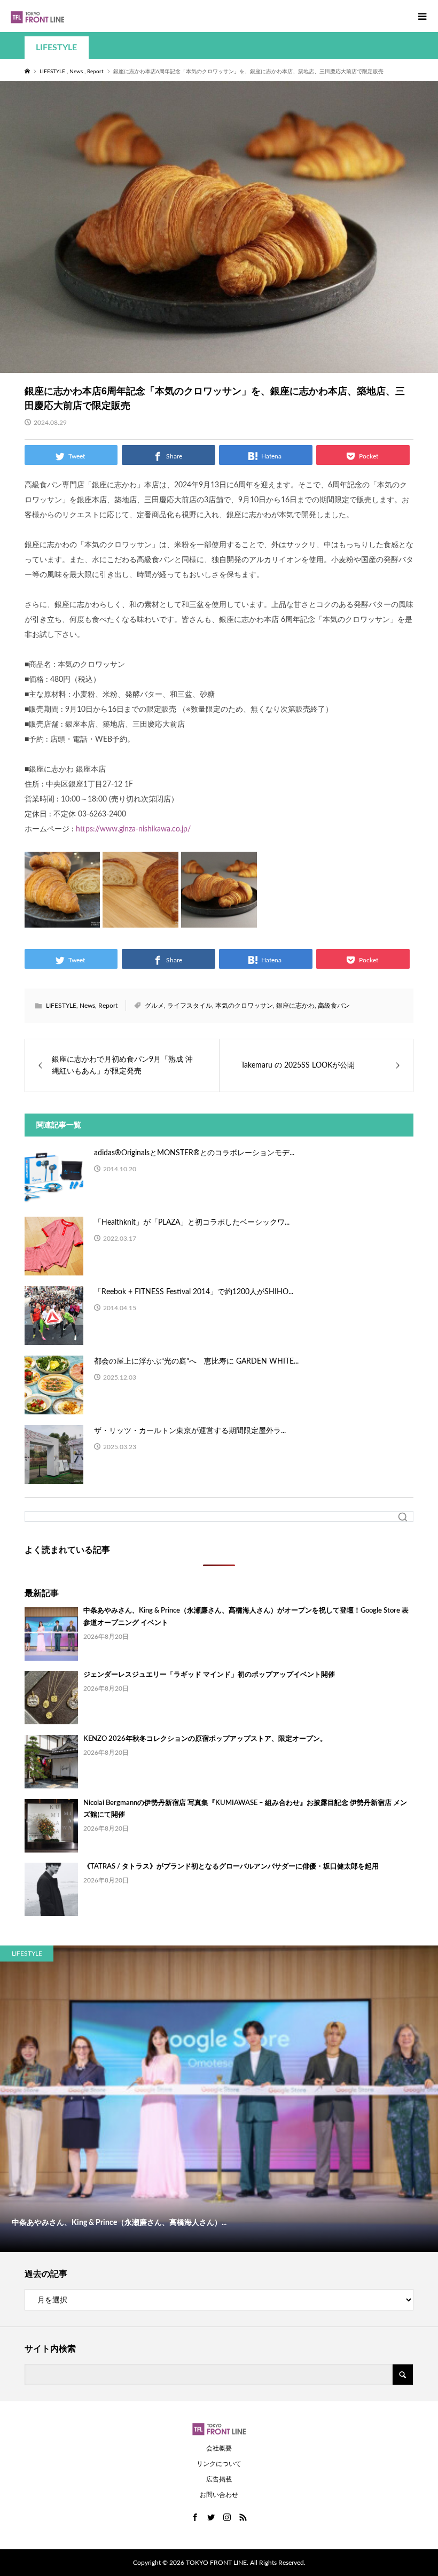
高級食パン (334, 1006)
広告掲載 (219, 2479)
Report (108, 1006)
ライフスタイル (190, 1006)
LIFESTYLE (56, 48)
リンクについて (219, 2464)
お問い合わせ (219, 2495)
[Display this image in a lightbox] (62, 890)
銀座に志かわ (295, 1006)
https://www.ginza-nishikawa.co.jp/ (133, 829)
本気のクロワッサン (244, 1006)
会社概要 (219, 2448)
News (87, 1006)
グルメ (154, 1006)
